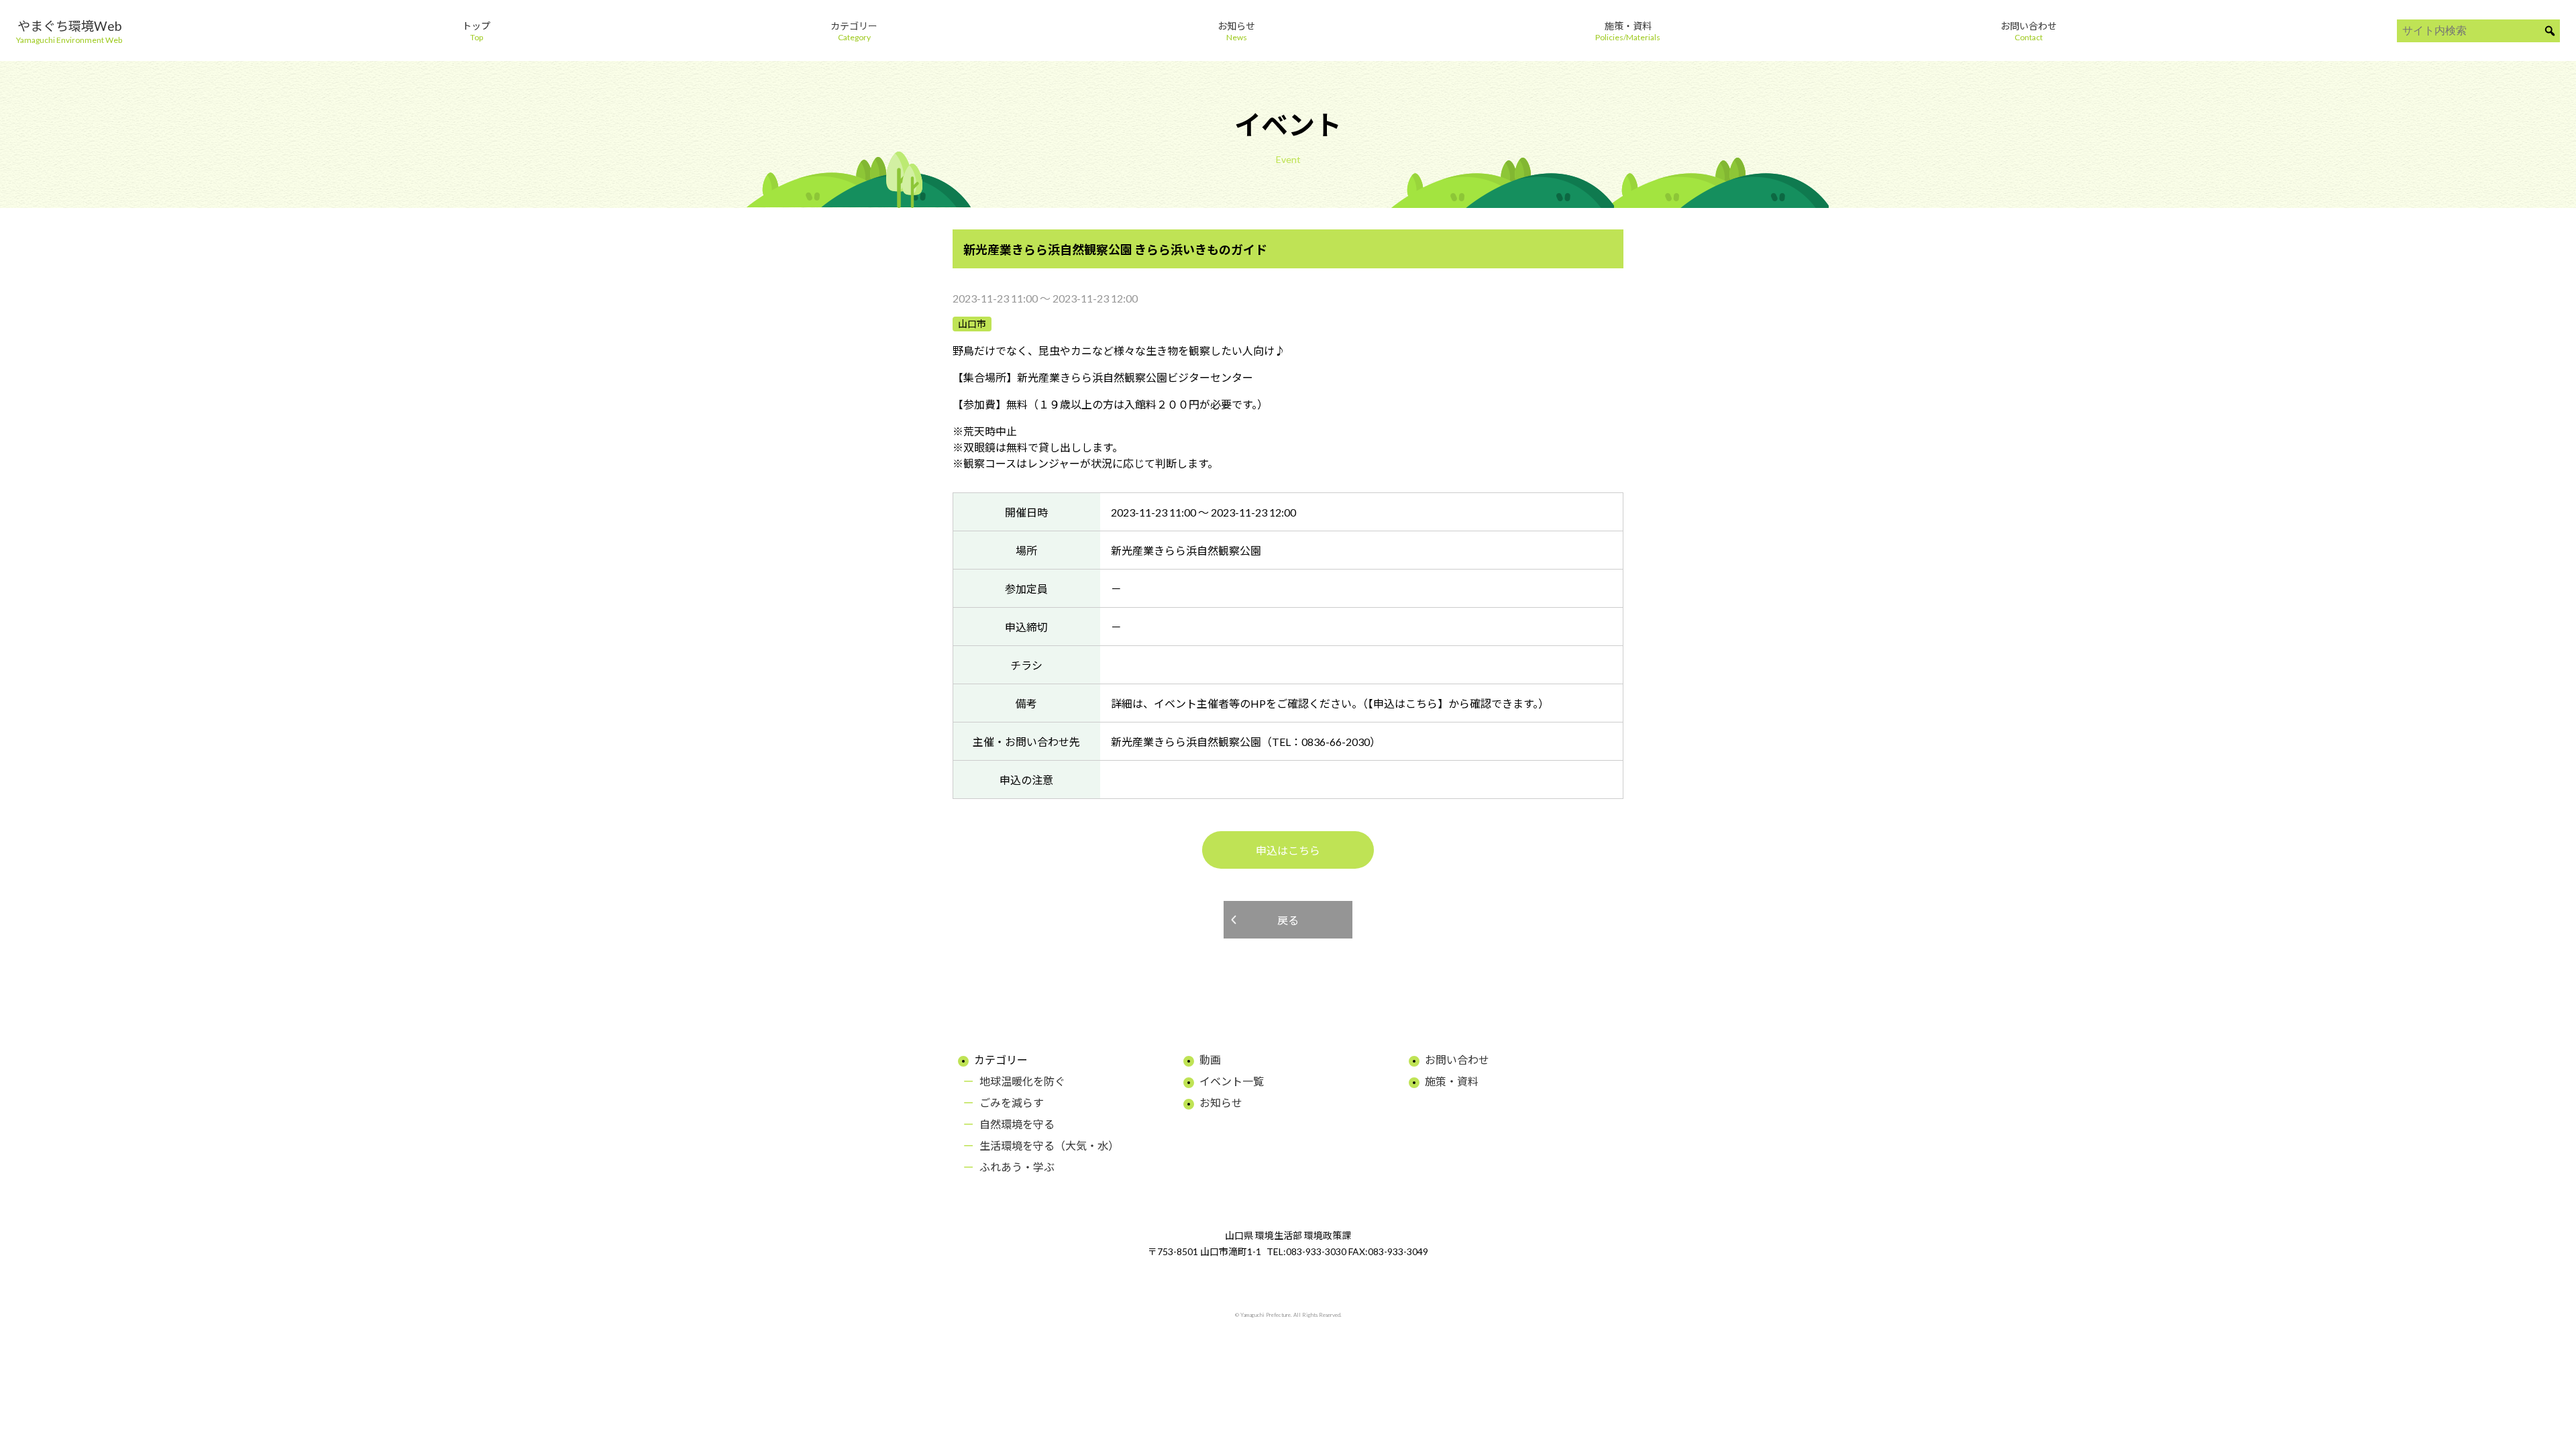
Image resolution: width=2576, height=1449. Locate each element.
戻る (1288, 920)
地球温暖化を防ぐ (1022, 1081)
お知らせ (1221, 1103)
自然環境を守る (1017, 1124)
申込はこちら (1288, 850)
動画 (1210, 1060)
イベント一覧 (1232, 1081)
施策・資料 (1452, 1081)
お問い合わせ (1457, 1060)
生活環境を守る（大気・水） (1049, 1145)
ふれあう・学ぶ (1017, 1167)
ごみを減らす (1012, 1103)
